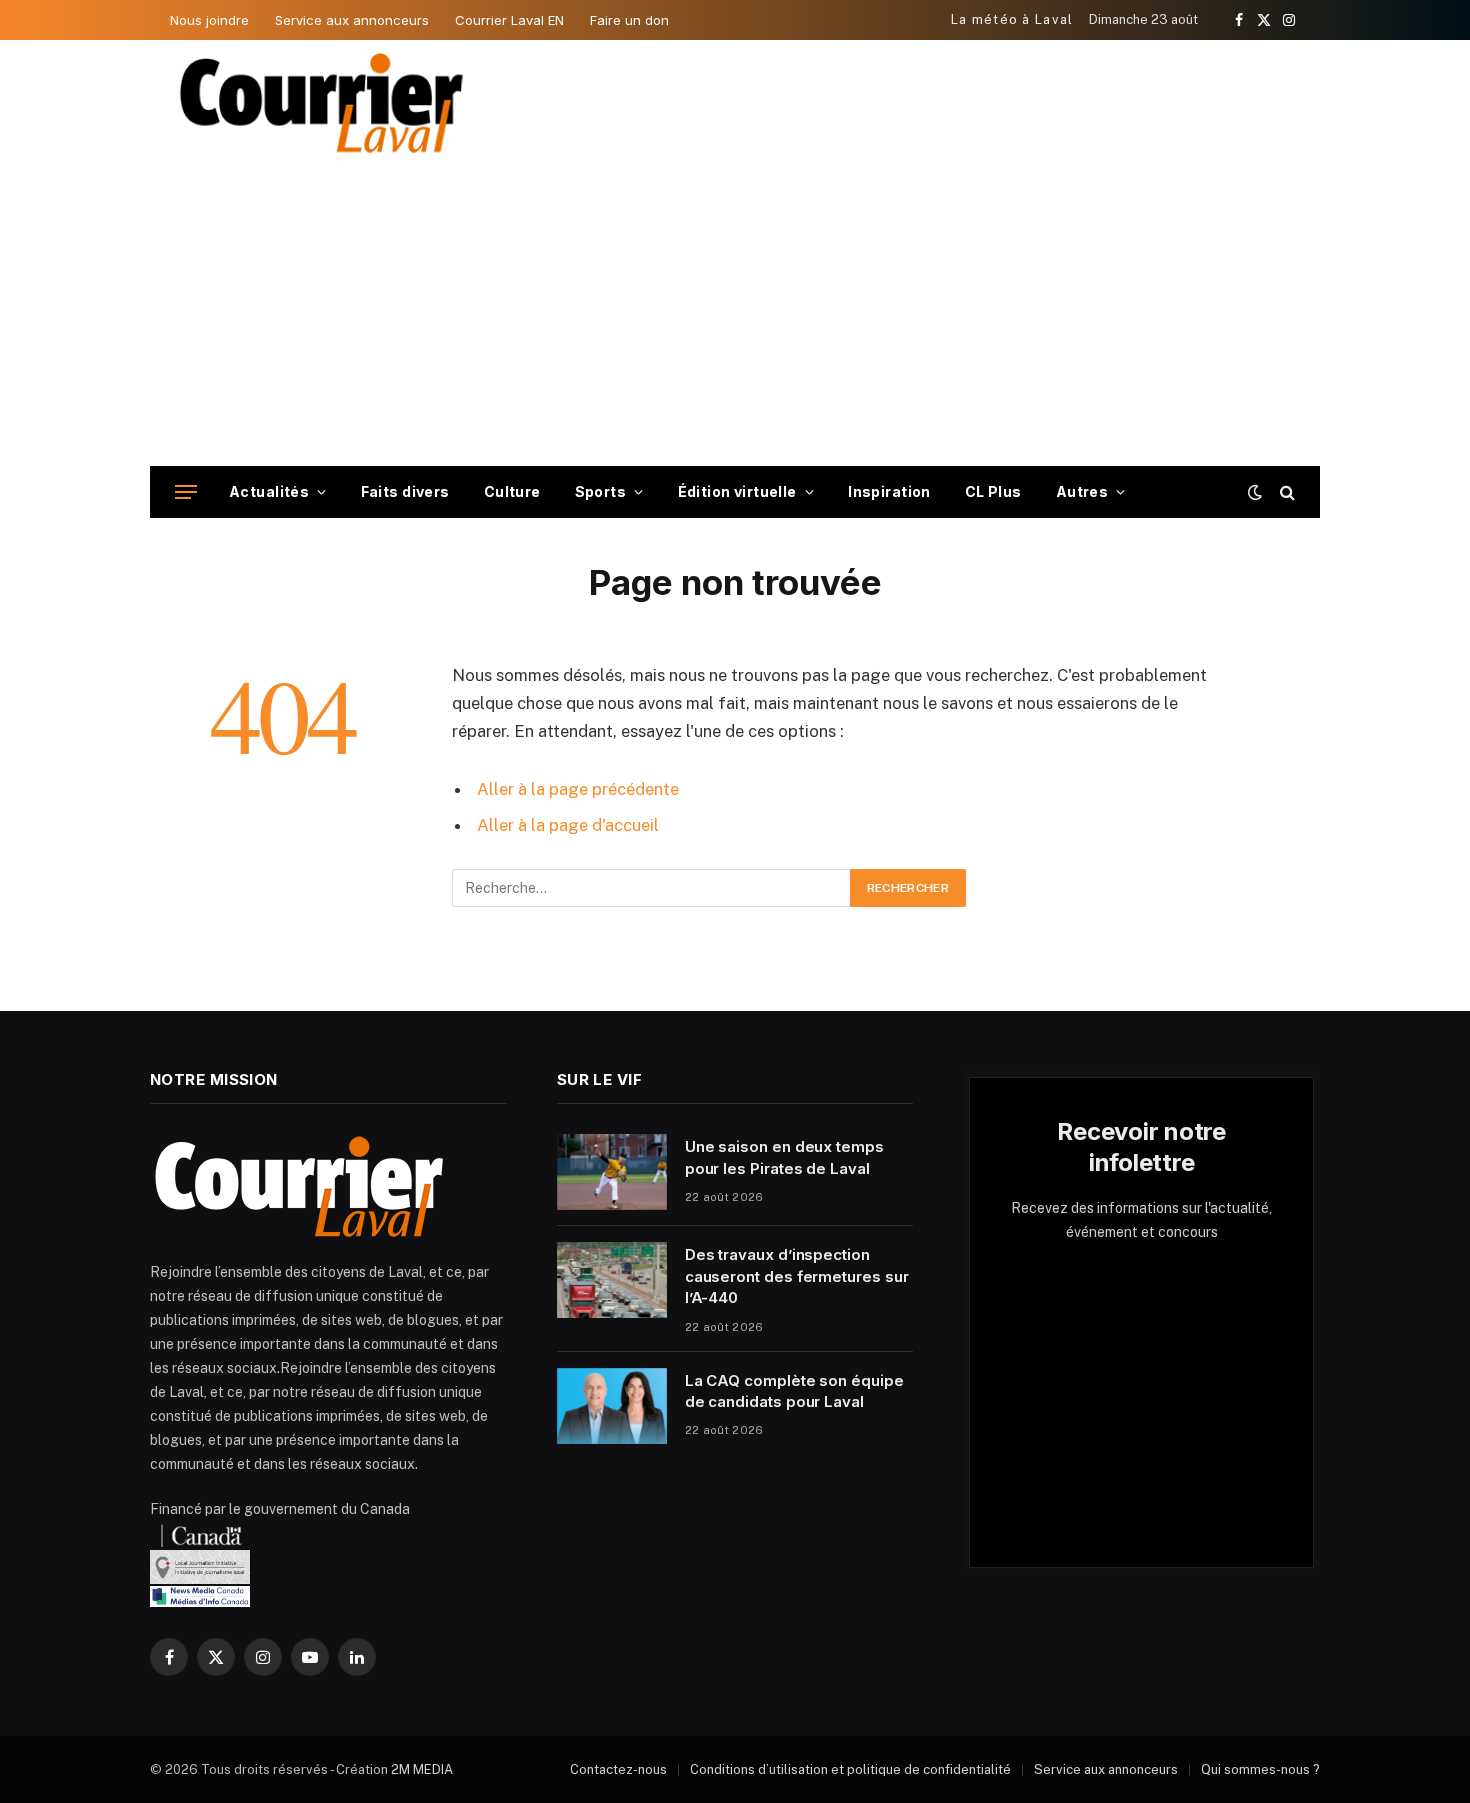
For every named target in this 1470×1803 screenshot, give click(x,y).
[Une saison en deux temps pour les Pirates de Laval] (612, 1172)
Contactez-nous (618, 1769)
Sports (601, 491)
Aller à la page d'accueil (568, 825)
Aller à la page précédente (578, 789)
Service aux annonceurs (352, 20)
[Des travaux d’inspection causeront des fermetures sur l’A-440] (612, 1280)
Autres (1082, 491)
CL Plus (993, 491)
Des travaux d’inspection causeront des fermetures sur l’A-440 (797, 1276)
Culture (512, 491)
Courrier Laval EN (509, 20)
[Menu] (186, 492)
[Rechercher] (1285, 492)
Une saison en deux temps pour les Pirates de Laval (784, 1157)
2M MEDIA (422, 1769)
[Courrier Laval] (322, 103)
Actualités (269, 491)
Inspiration (889, 491)
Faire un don (629, 20)
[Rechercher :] (652, 888)
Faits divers (405, 491)
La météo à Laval (1012, 19)
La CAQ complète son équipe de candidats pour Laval (794, 1391)
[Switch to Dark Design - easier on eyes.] (1255, 492)
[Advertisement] (735, 316)
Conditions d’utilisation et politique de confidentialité (850, 1769)
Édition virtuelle (737, 491)
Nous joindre (209, 20)
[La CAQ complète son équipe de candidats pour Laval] (612, 1406)
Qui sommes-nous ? (1260, 1769)
